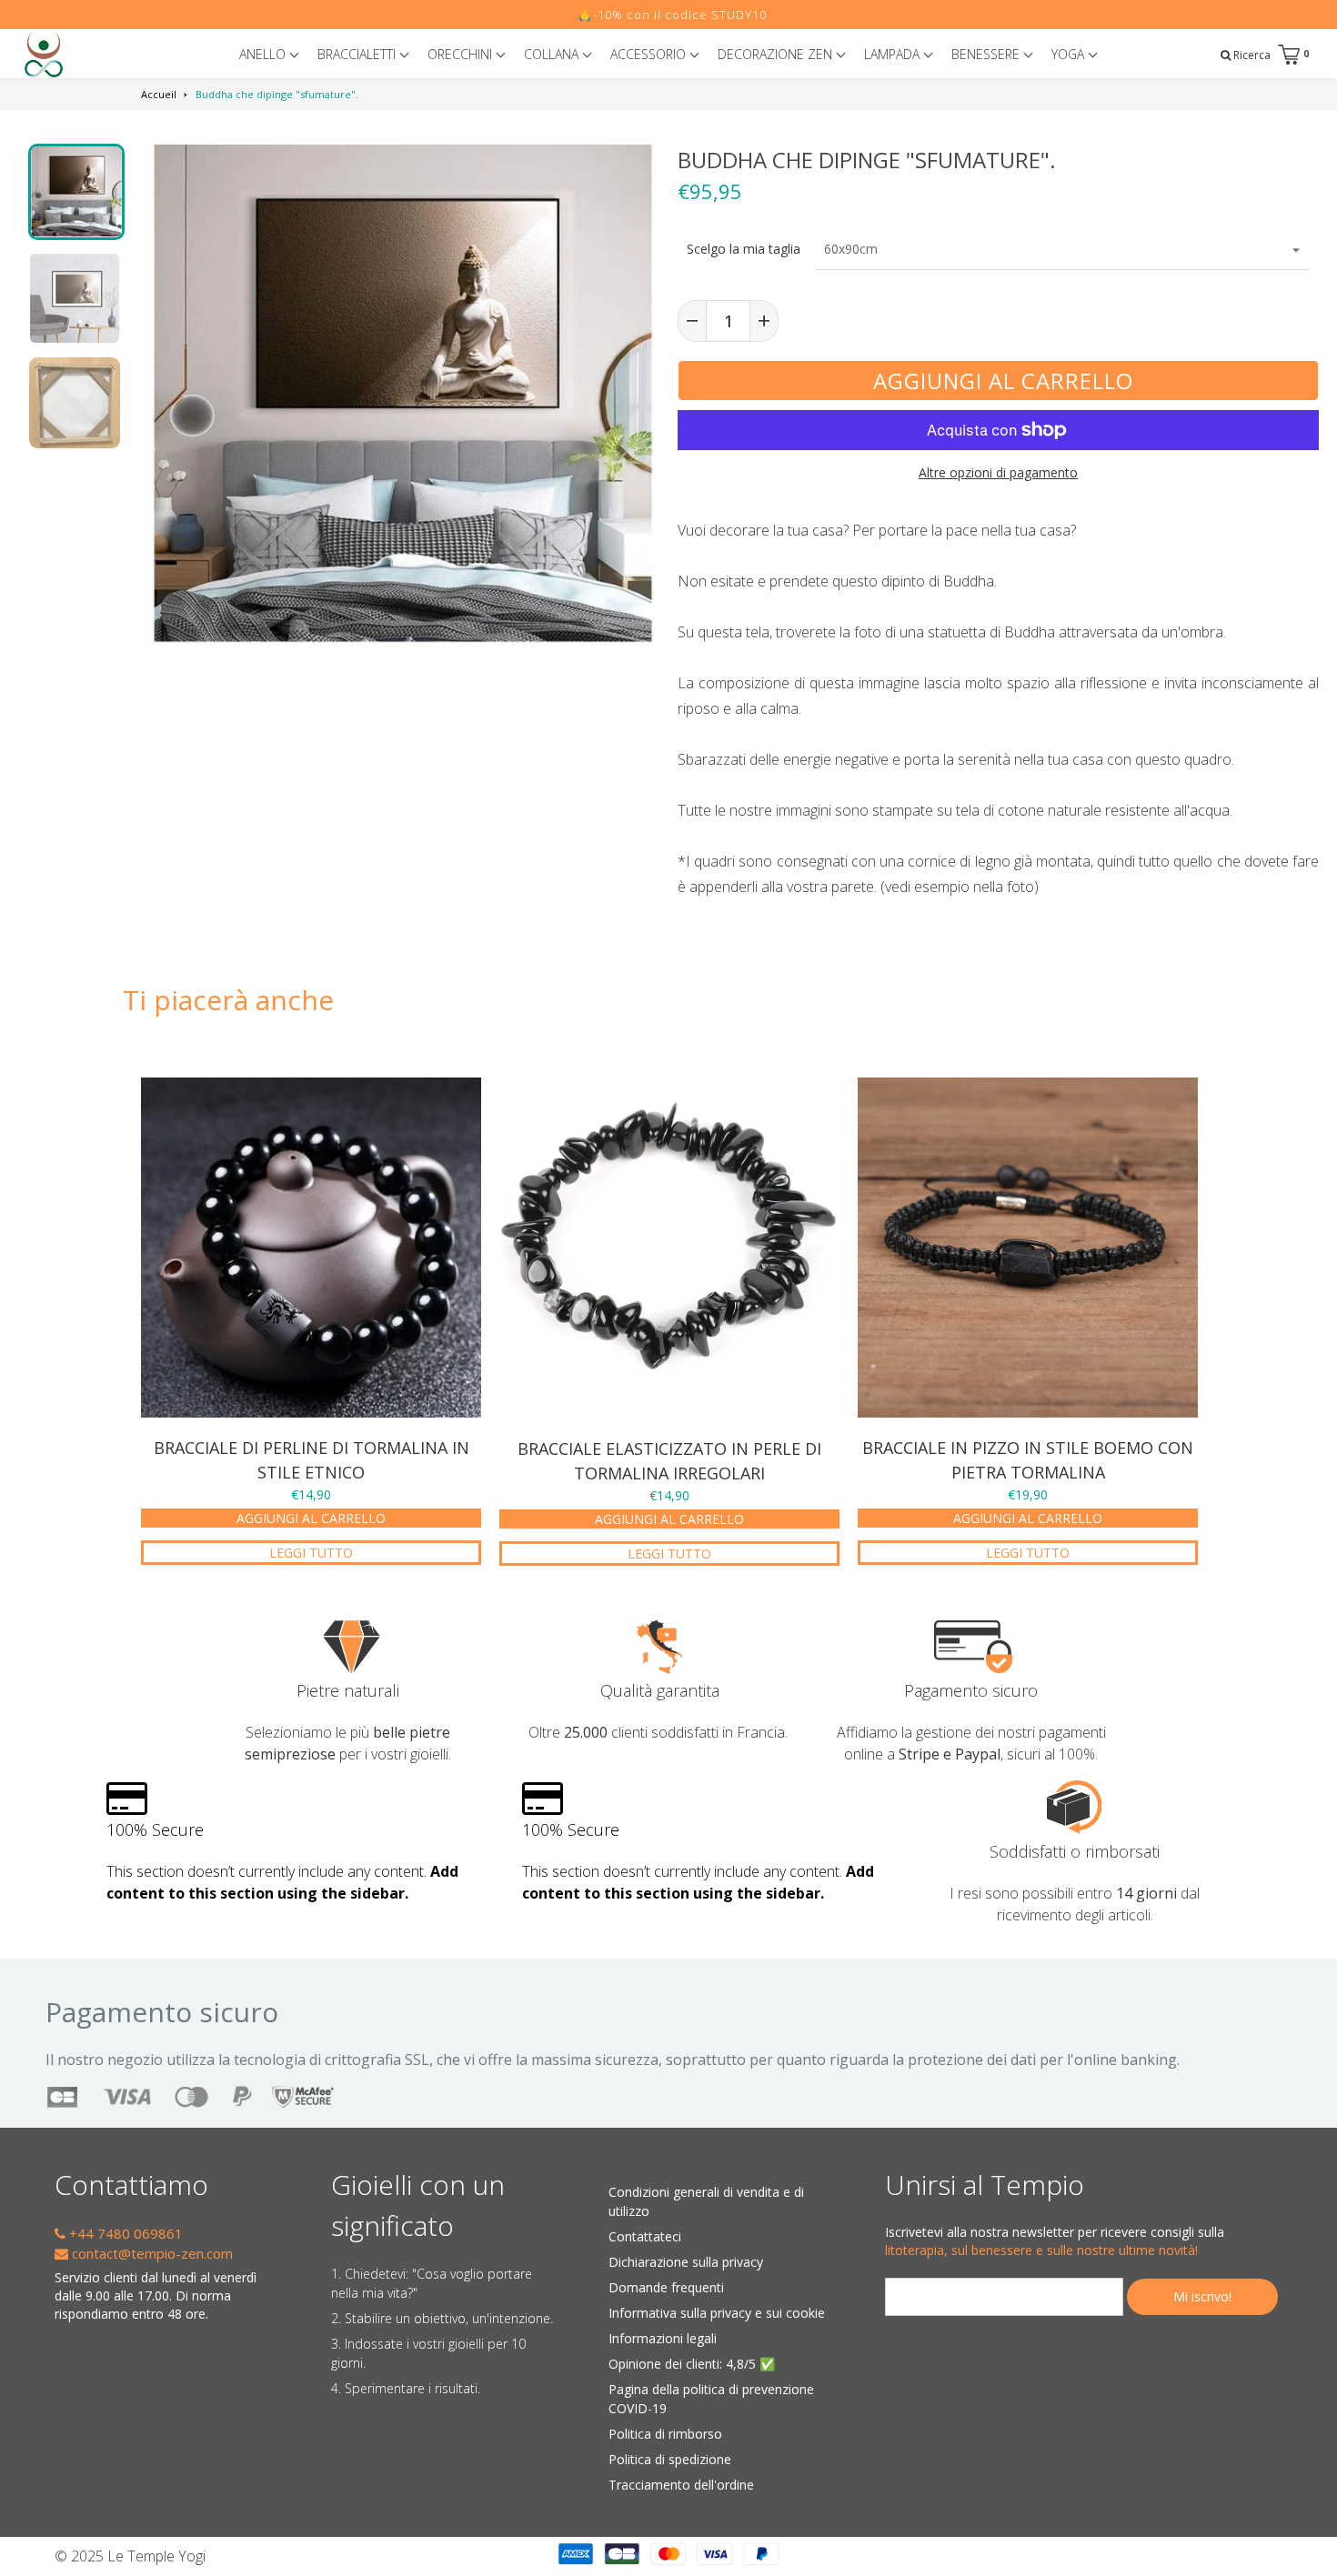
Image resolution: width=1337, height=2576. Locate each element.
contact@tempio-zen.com (151, 2253)
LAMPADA (894, 54)
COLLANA (553, 54)
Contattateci (645, 2236)
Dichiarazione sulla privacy (686, 2262)
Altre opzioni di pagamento (998, 472)
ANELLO (264, 54)
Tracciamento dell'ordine (681, 2485)
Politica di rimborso (665, 2434)
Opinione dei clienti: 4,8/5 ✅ (692, 2364)
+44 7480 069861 (124, 2233)
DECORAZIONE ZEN (777, 54)
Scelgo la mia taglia (744, 249)
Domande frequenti (666, 2287)
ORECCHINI (462, 54)
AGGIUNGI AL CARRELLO (311, 1518)
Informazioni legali (663, 2338)
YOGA (1070, 54)
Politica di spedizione (670, 2459)
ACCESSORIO (650, 54)
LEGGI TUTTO (311, 1553)
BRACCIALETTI (358, 54)
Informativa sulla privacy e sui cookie (717, 2313)
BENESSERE (987, 54)
